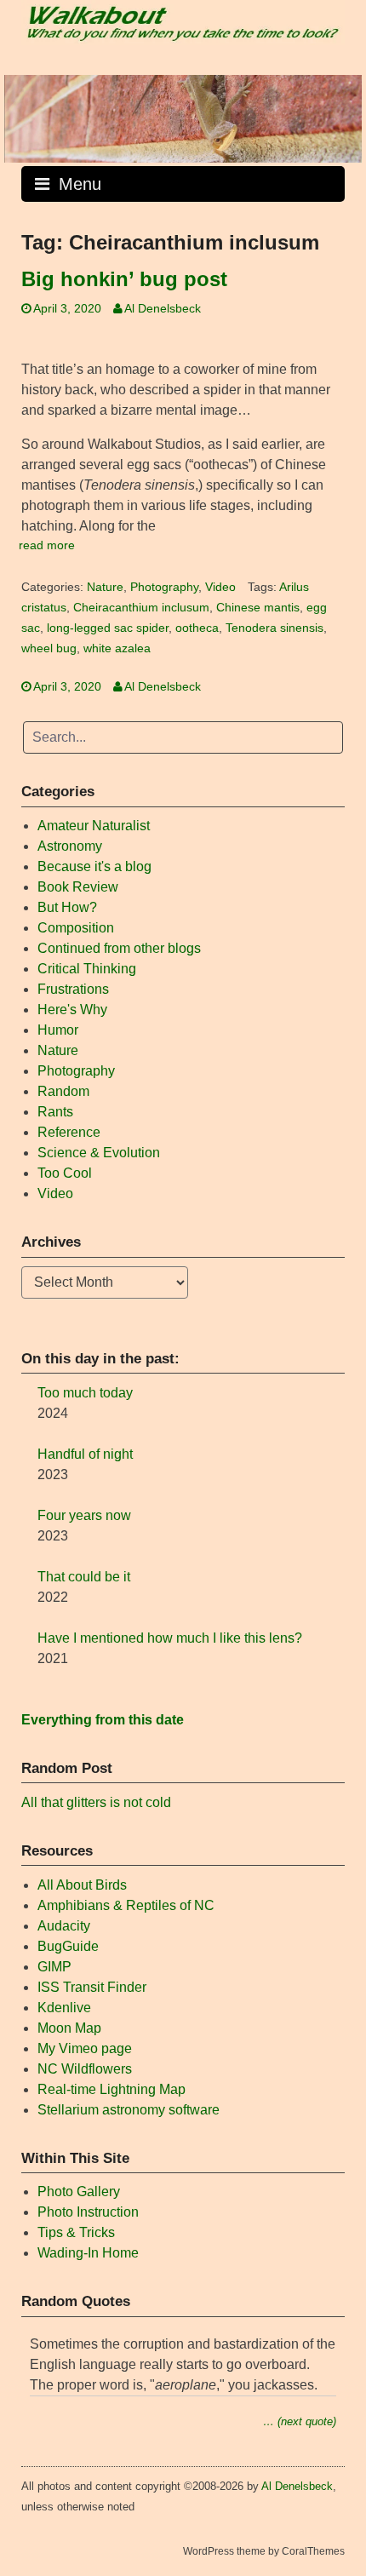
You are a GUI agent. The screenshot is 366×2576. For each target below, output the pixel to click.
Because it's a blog (94, 866)
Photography (164, 587)
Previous (26, 115)
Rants (55, 1112)
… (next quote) (300, 2421)
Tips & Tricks (76, 2232)
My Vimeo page (85, 2048)
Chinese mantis (258, 608)
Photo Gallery (79, 2192)
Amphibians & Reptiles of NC (126, 1905)
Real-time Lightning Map (112, 2089)
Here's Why (72, 1010)
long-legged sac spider (108, 628)
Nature (105, 587)
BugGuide (68, 1946)
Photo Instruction (88, 2212)
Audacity (64, 1926)
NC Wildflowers (85, 2069)
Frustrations (73, 989)
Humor (58, 1030)
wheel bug (49, 648)
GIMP (54, 1967)
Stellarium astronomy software (129, 2110)
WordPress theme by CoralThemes (264, 2551)
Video (220, 587)
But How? (67, 907)
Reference (69, 1132)
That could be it (84, 1577)
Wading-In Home (88, 2253)
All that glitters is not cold (96, 1802)
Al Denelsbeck (163, 309)
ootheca (197, 628)
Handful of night (85, 1454)
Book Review (78, 887)
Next (340, 115)
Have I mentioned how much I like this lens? (170, 1638)
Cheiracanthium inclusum (141, 608)
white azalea (117, 648)
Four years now (84, 1515)
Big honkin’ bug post (124, 279)
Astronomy (70, 846)
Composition (76, 928)
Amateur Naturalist (94, 826)
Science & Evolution (99, 1153)
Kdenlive (64, 2008)
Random (63, 1091)
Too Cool (65, 1173)
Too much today (85, 1393)
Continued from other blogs (119, 948)
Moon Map (69, 2028)
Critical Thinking (87, 969)
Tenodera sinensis (274, 628)
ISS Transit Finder (92, 1987)
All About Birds (82, 1885)
